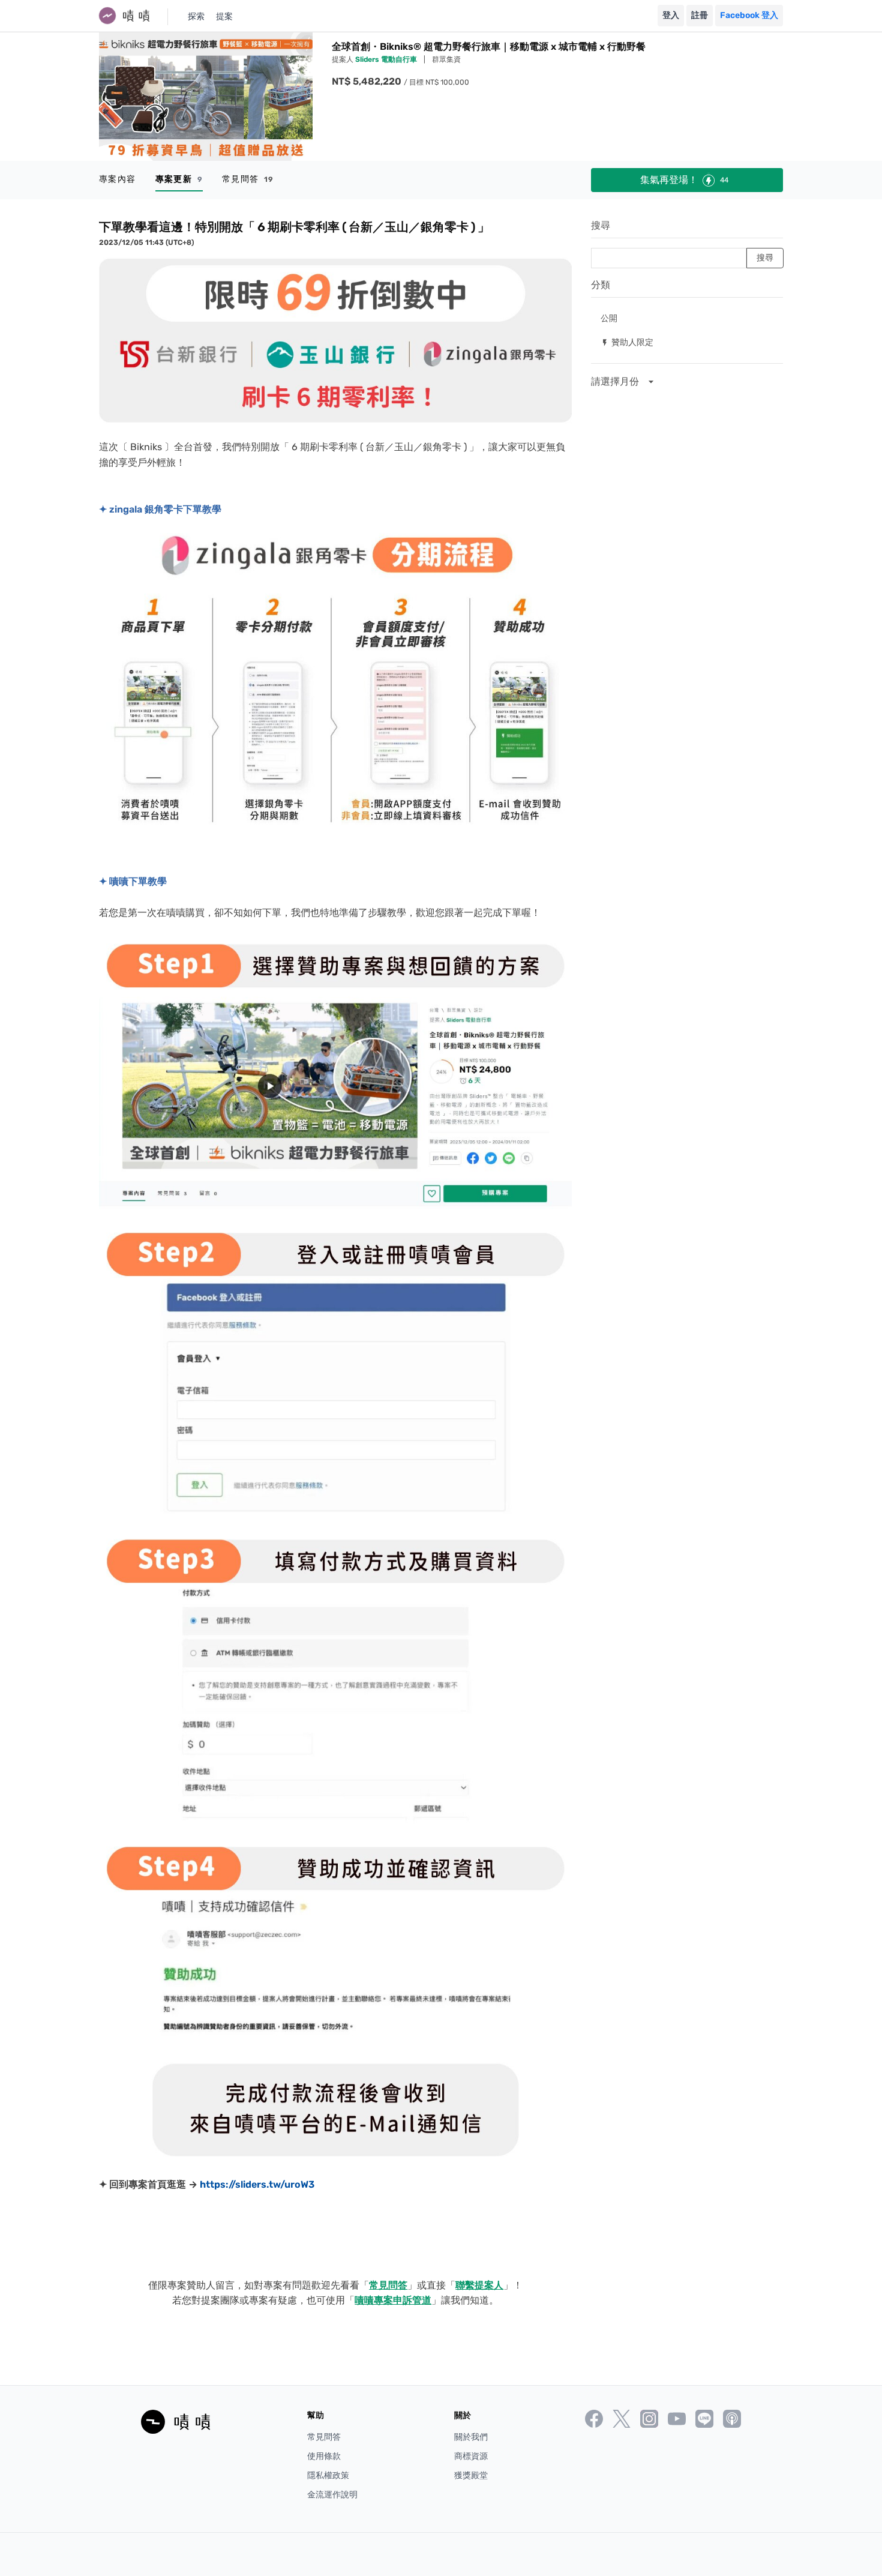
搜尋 (601, 225)
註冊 (700, 15)
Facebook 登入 (749, 15)
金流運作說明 (332, 2495)
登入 (671, 15)
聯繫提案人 (479, 2285)
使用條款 (324, 2456)
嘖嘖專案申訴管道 (393, 2300)
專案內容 (118, 179)
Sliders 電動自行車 (387, 59)
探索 (196, 17)
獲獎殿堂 (471, 2475)
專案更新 (179, 179)
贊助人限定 (627, 342)
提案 (224, 17)
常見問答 (248, 179)
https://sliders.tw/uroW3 (257, 2184)
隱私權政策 (328, 2475)
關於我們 (471, 2437)
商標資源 (471, 2456)
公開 (609, 318)
